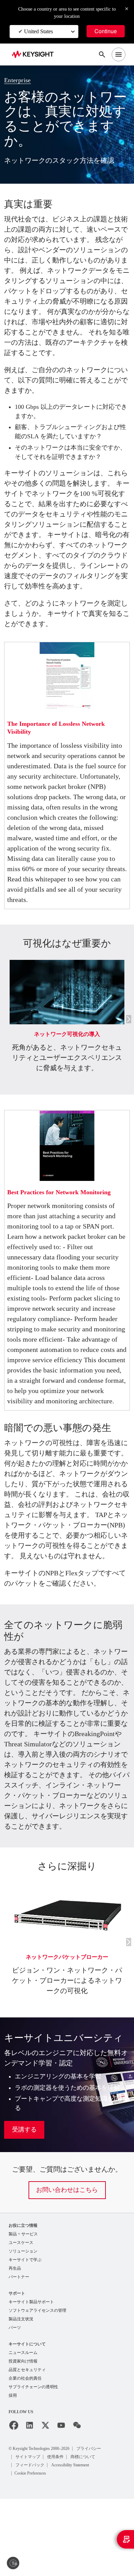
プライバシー (103, 2525)
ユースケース (21, 2315)
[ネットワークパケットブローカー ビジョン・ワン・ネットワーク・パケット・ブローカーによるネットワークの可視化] (67, 1953)
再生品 (15, 2342)
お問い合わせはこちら (67, 2262)
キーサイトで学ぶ (25, 2333)
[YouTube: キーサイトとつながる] (61, 2503)
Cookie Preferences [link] (35, 2550)
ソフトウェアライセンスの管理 (37, 2385)
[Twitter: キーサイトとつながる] (45, 2503)
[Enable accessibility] (13, 2563)
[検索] (102, 54)
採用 (13, 2473)
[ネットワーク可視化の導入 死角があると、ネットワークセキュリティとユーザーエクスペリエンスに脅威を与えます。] (67, 989)
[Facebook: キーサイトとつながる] (14, 2503)
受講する (24, 2202)
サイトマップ (29, 2534)
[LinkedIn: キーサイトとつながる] (30, 2503)
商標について (85, 2534)
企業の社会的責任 (25, 2455)
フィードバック (31, 2542)
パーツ (15, 2403)
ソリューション (23, 2324)
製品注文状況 (21, 2394)
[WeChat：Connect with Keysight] (77, 2503)
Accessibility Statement (76, 2542)
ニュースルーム (23, 2428)
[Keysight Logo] (35, 55)
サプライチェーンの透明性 (33, 2464)
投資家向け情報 (23, 2437)
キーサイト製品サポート (31, 2376)
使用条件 (57, 2534)
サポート (17, 2367)
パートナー (19, 2351)
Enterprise (20, 80)
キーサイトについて (27, 2419)
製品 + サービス (23, 2306)
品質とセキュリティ (27, 2446)
